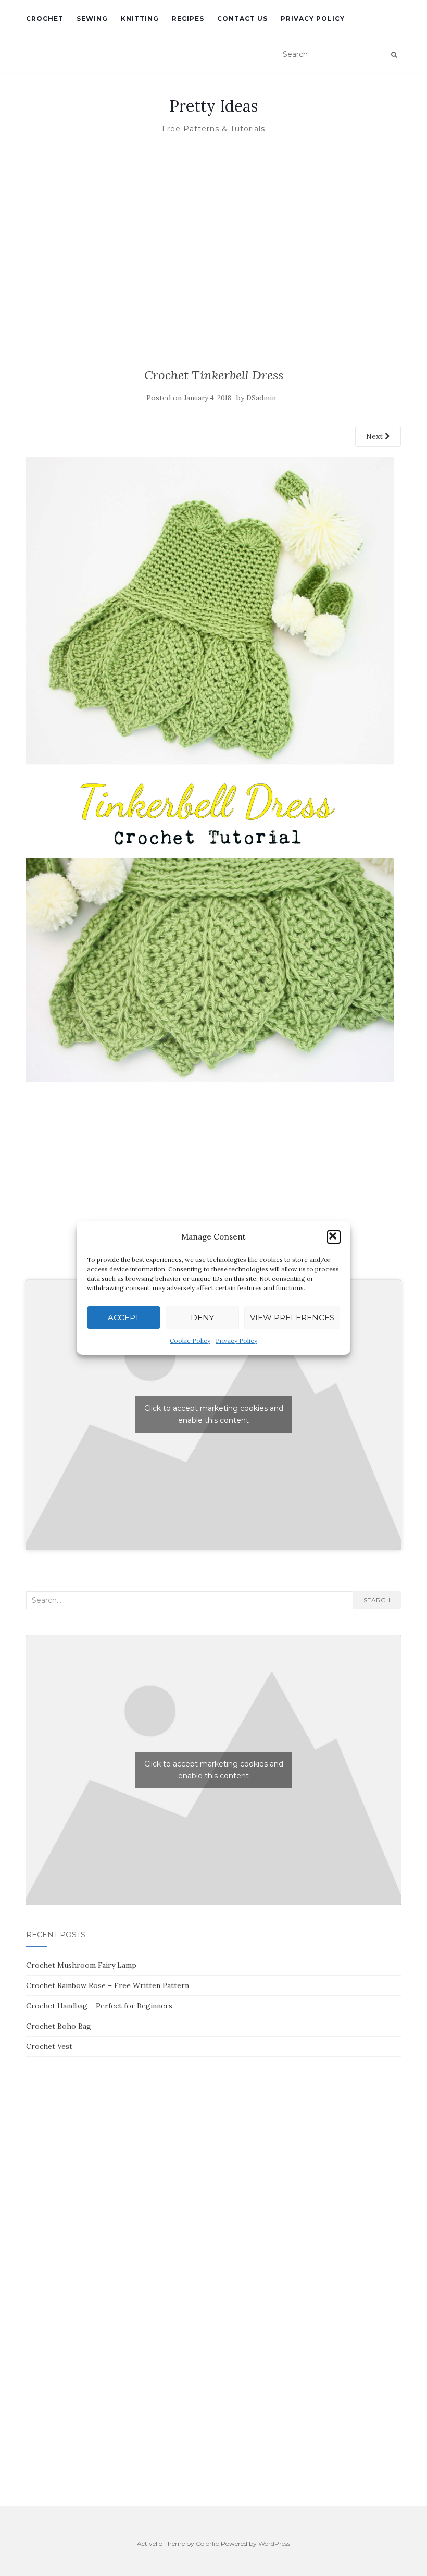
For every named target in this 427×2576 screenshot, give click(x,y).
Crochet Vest (49, 2046)
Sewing (92, 19)
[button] (334, 1237)
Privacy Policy (236, 1340)
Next (375, 436)
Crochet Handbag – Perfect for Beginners (99, 2006)
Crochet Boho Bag (59, 2026)
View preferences (292, 1317)
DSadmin (261, 398)
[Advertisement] (213, 243)
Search (377, 1600)
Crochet (45, 19)
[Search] (394, 55)
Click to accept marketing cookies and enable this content (214, 1414)
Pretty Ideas (213, 106)
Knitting (140, 19)
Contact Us (242, 19)
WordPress (274, 2543)
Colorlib (208, 2543)
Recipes (188, 19)
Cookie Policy (190, 1340)
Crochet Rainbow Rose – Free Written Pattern (108, 1985)
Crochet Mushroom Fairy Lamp (81, 1965)
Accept (124, 1317)
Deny (202, 1317)
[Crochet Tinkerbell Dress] (210, 769)
